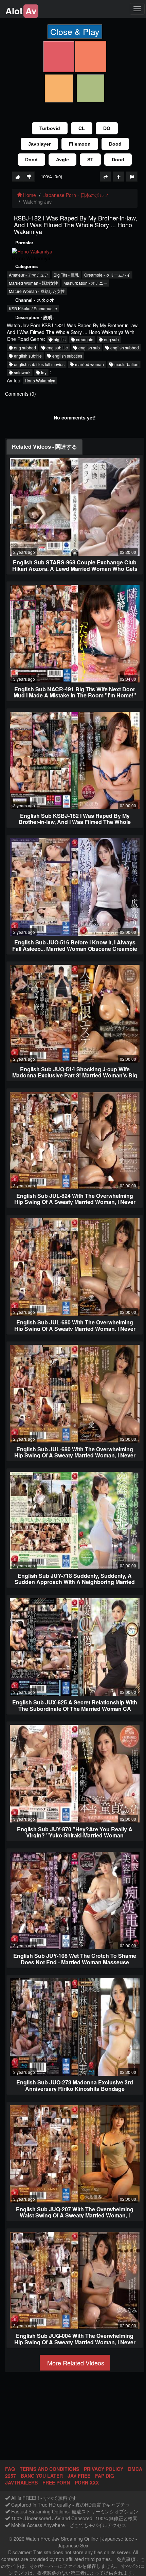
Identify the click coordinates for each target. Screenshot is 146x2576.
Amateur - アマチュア (29, 275)
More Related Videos (75, 2363)
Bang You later (42, 2476)
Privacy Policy (104, 2469)
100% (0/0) (51, 176)
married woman (89, 364)
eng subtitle (57, 348)
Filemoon (80, 144)
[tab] (44, 447)
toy (43, 372)
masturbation (126, 364)
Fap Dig (105, 2476)
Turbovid (50, 128)
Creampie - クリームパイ (107, 275)
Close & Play (75, 31)
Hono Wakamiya (40, 381)
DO (107, 128)
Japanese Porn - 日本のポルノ (76, 195)
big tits (59, 339)
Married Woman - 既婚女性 (33, 283)
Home (29, 195)
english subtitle (27, 356)
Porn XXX (87, 2482)
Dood (115, 144)
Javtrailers (21, 2482)
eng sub (111, 339)
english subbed (124, 348)
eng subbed (24, 348)
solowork (22, 372)
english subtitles (67, 356)
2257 (11, 2476)
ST (90, 160)
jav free (79, 2476)
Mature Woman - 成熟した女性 (37, 291)
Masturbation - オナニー (85, 283)
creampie (84, 339)
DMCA (135, 2469)
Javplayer (39, 144)
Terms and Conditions (49, 2469)
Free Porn (56, 2482)
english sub (89, 348)
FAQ (10, 2469)
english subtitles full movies (39, 364)
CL (82, 128)
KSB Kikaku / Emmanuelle (33, 308)
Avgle (62, 160)
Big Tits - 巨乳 (66, 275)
